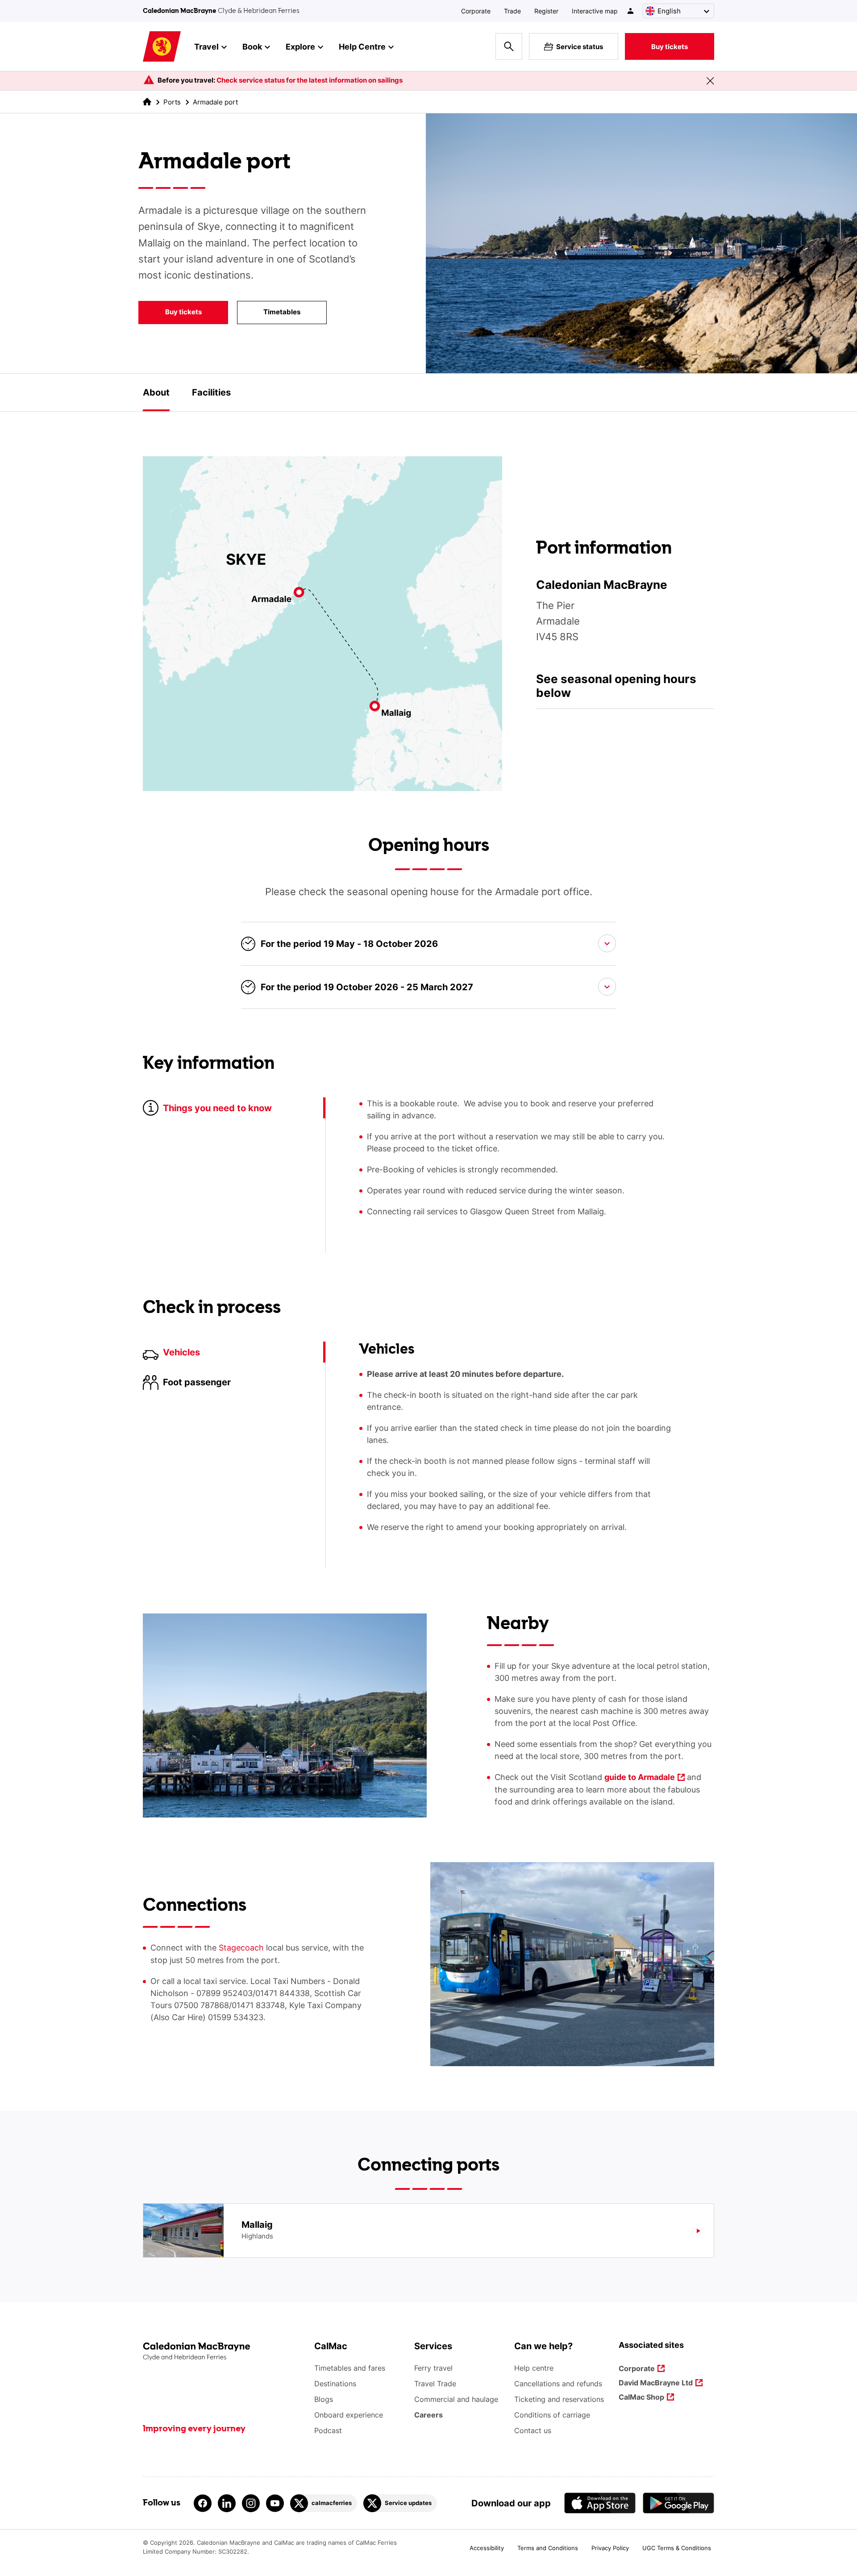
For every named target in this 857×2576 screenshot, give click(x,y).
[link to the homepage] (147, 102)
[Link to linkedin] (227, 2503)
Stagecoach (241, 1948)
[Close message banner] (710, 81)
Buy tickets (670, 47)
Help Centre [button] (362, 47)
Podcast (328, 2430)
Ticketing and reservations (559, 2399)
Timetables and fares (350, 2368)
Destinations (335, 2384)
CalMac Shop (641, 2398)
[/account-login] (631, 11)
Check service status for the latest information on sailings (310, 80)
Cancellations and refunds (558, 2384)
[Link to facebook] (203, 2503)
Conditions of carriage (552, 2415)
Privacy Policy (610, 2548)
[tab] (156, 392)
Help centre (534, 2368)
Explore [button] (300, 47)
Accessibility (487, 2548)
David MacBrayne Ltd (656, 2383)
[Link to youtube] (275, 2503)
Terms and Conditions (548, 2548)
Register (546, 11)
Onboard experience (349, 2415)
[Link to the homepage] (224, 2352)
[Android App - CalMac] (678, 2503)
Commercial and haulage (456, 2399)
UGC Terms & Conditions (677, 2548)
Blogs (324, 2399)
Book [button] (252, 47)
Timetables (269, 314)
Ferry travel (433, 2368)
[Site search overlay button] (509, 46)
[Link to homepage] (162, 47)
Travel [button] (206, 47)
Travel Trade (435, 2384)
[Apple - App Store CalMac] (600, 2503)
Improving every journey (194, 2429)
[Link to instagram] (251, 2503)
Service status (580, 47)
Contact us (533, 2430)
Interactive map (595, 11)
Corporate (476, 11)
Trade (512, 11)
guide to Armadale (640, 1778)
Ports (172, 102)
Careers (428, 2415)
